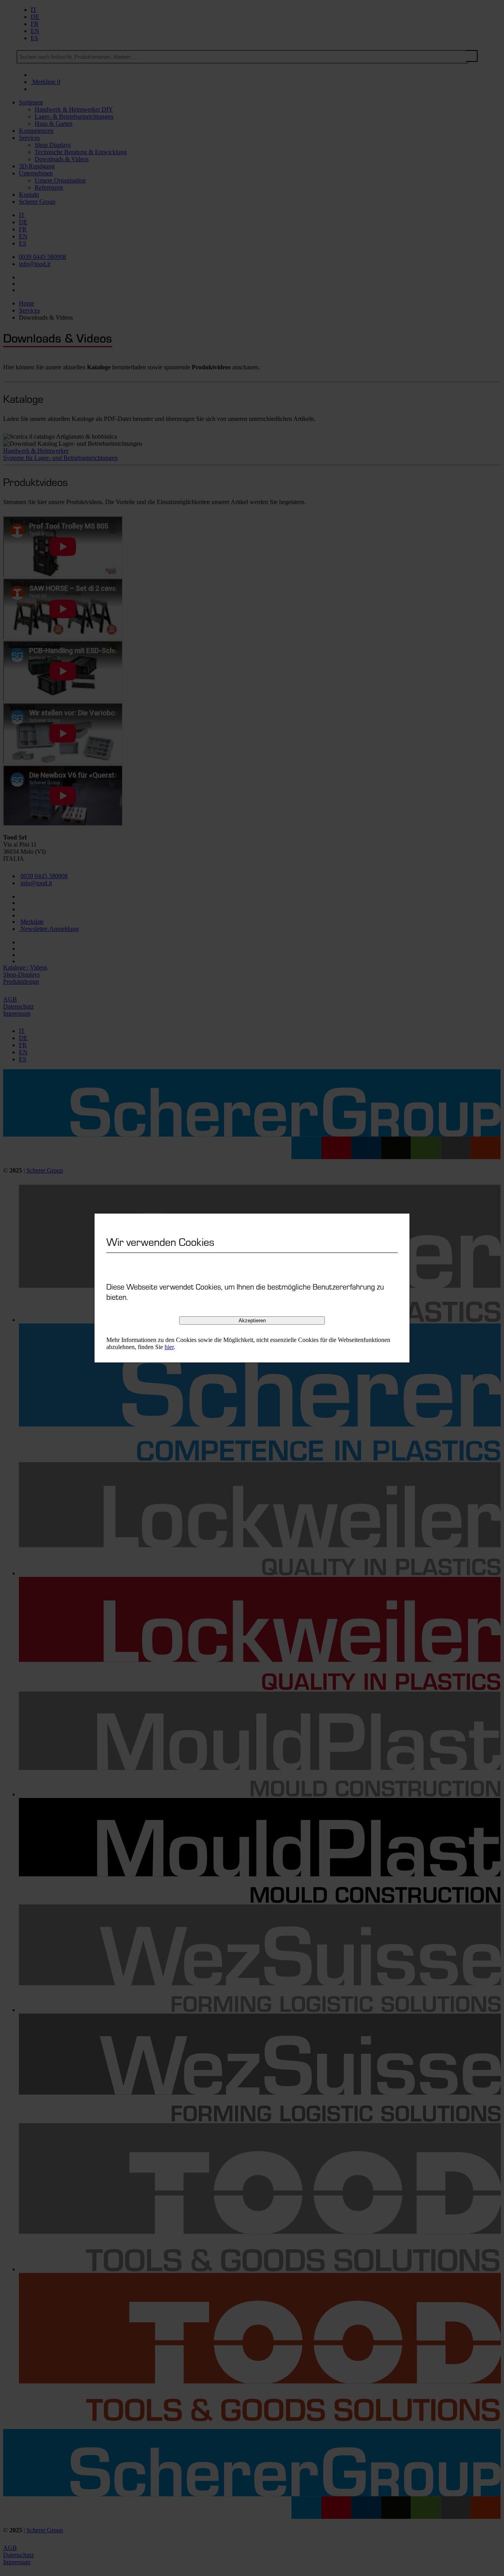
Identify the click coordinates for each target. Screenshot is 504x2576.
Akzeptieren (252, 1321)
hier (169, 1347)
